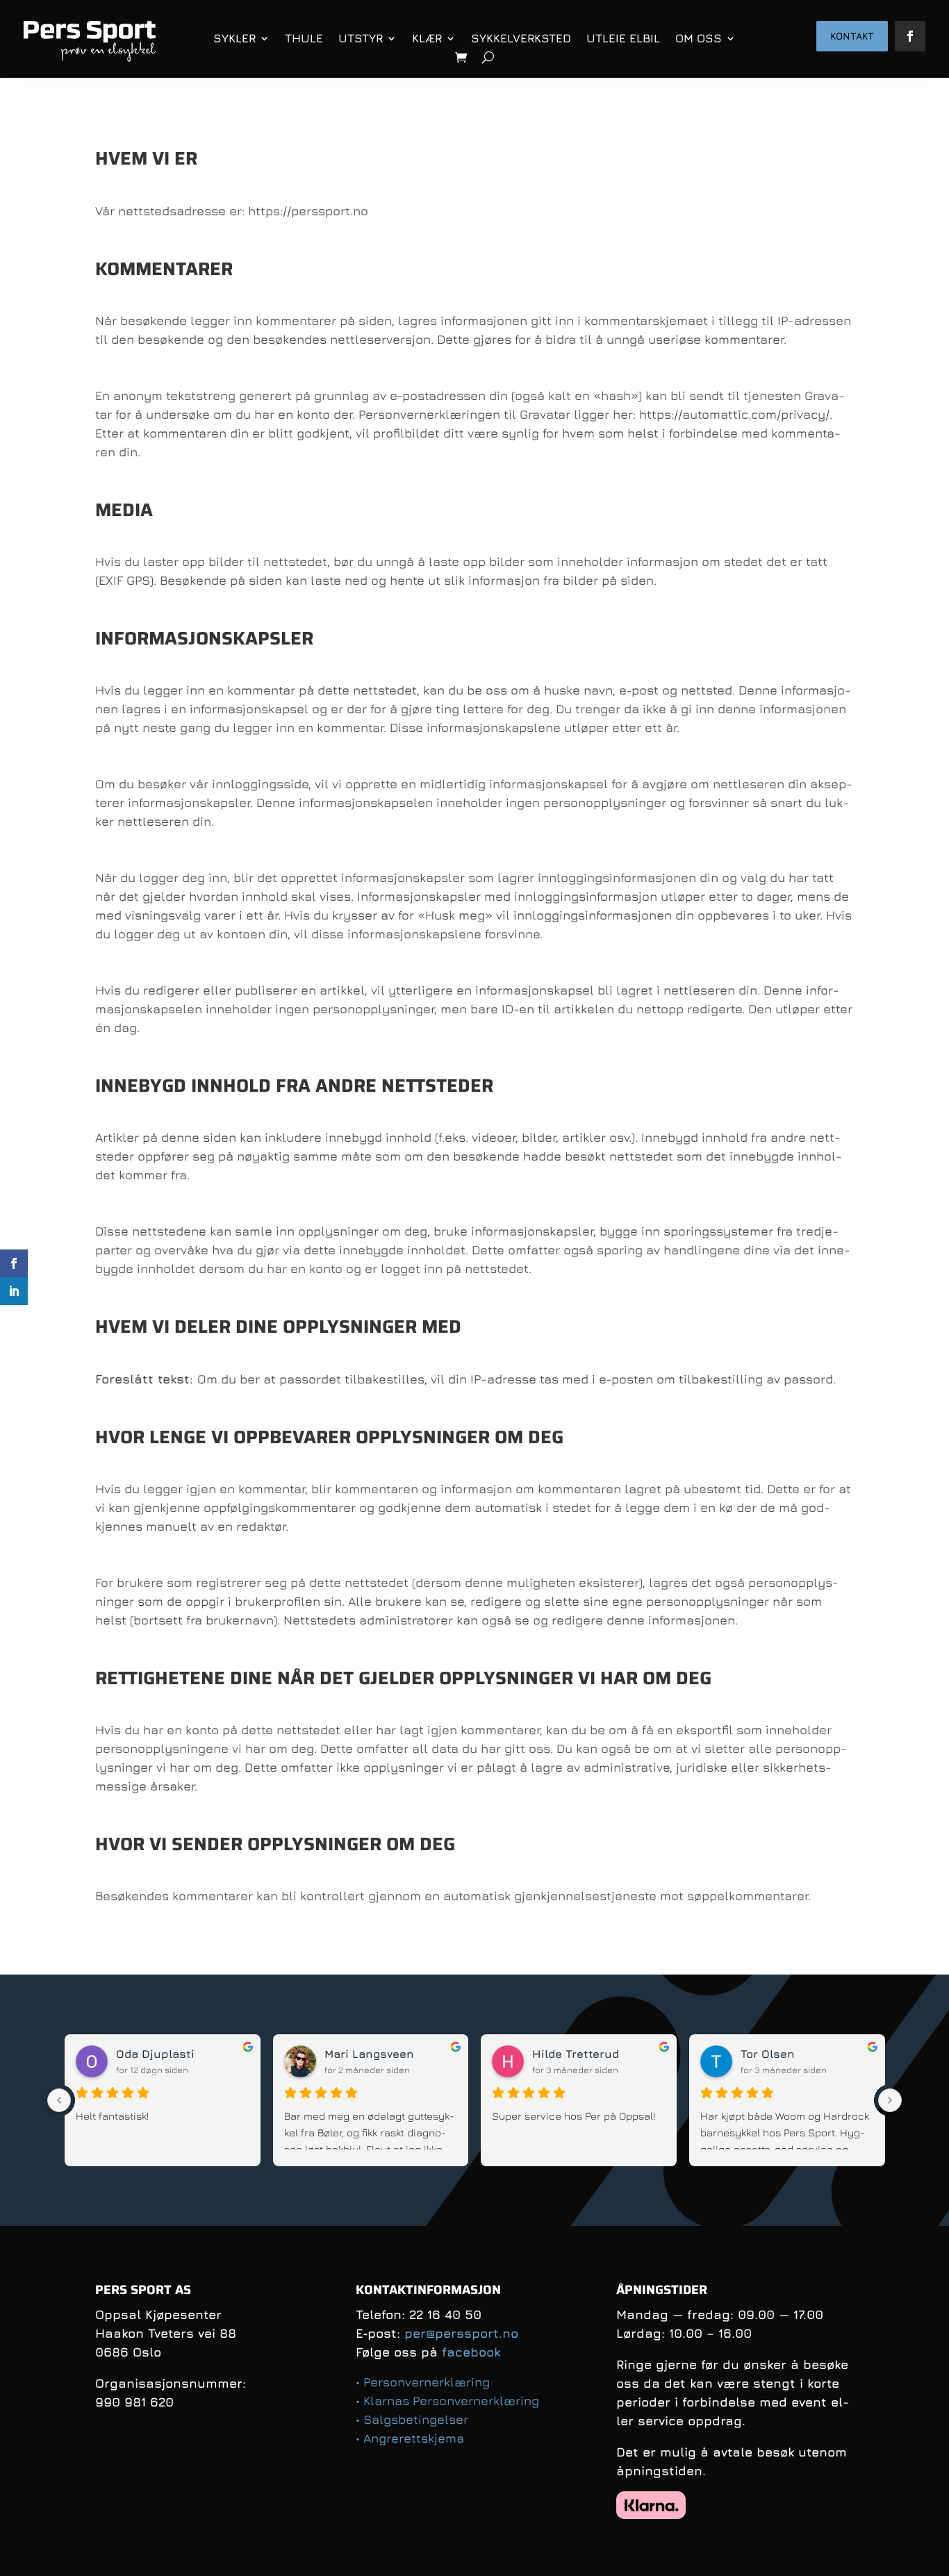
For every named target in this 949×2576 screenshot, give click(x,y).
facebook (471, 2352)
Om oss (699, 38)
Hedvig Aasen (363, 2054)
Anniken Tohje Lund (172, 2054)
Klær (427, 38)
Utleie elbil (623, 38)
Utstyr (361, 38)
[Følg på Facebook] (910, 36)
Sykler (234, 38)
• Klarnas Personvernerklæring (447, 2401)
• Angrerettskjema (410, 2438)
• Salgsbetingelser (412, 2419)
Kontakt (852, 36)
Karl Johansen (573, 2054)
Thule (304, 38)
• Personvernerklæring (423, 2382)
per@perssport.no (461, 2333)
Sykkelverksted (521, 38)
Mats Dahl (769, 2054)
